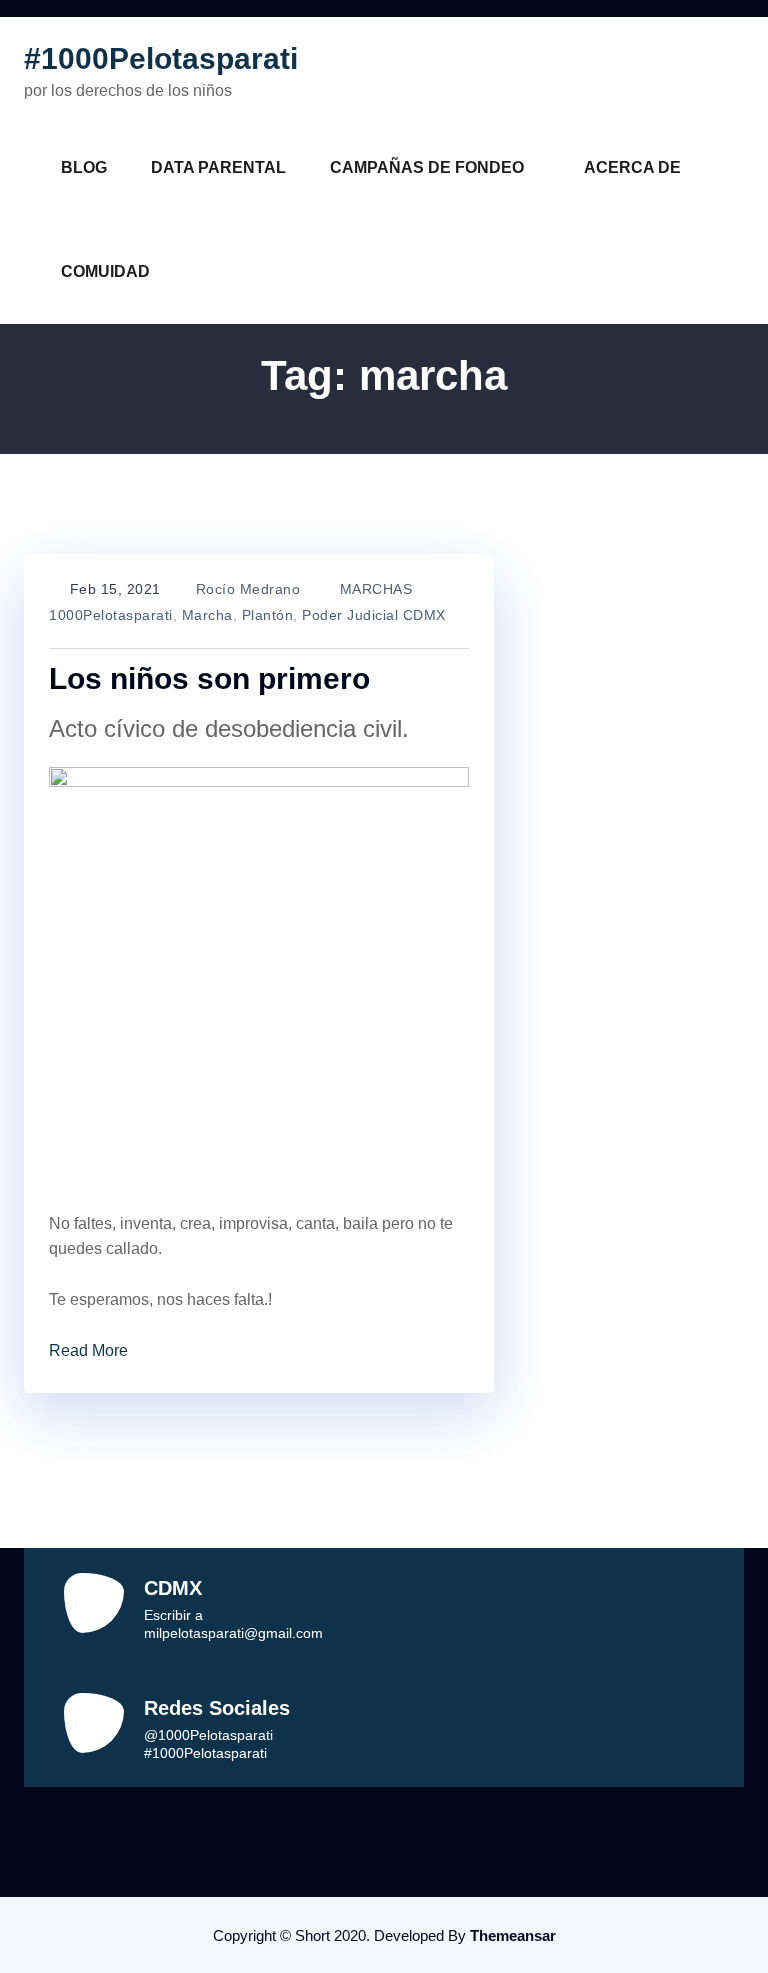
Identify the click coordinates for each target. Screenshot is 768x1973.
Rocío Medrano (248, 589)
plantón (268, 615)
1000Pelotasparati (111, 615)
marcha (207, 615)
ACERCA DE (632, 167)
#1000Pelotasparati (161, 58)
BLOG (84, 167)
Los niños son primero (209, 678)
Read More (88, 1350)
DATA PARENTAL (218, 167)
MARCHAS (376, 589)
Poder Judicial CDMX (374, 615)
